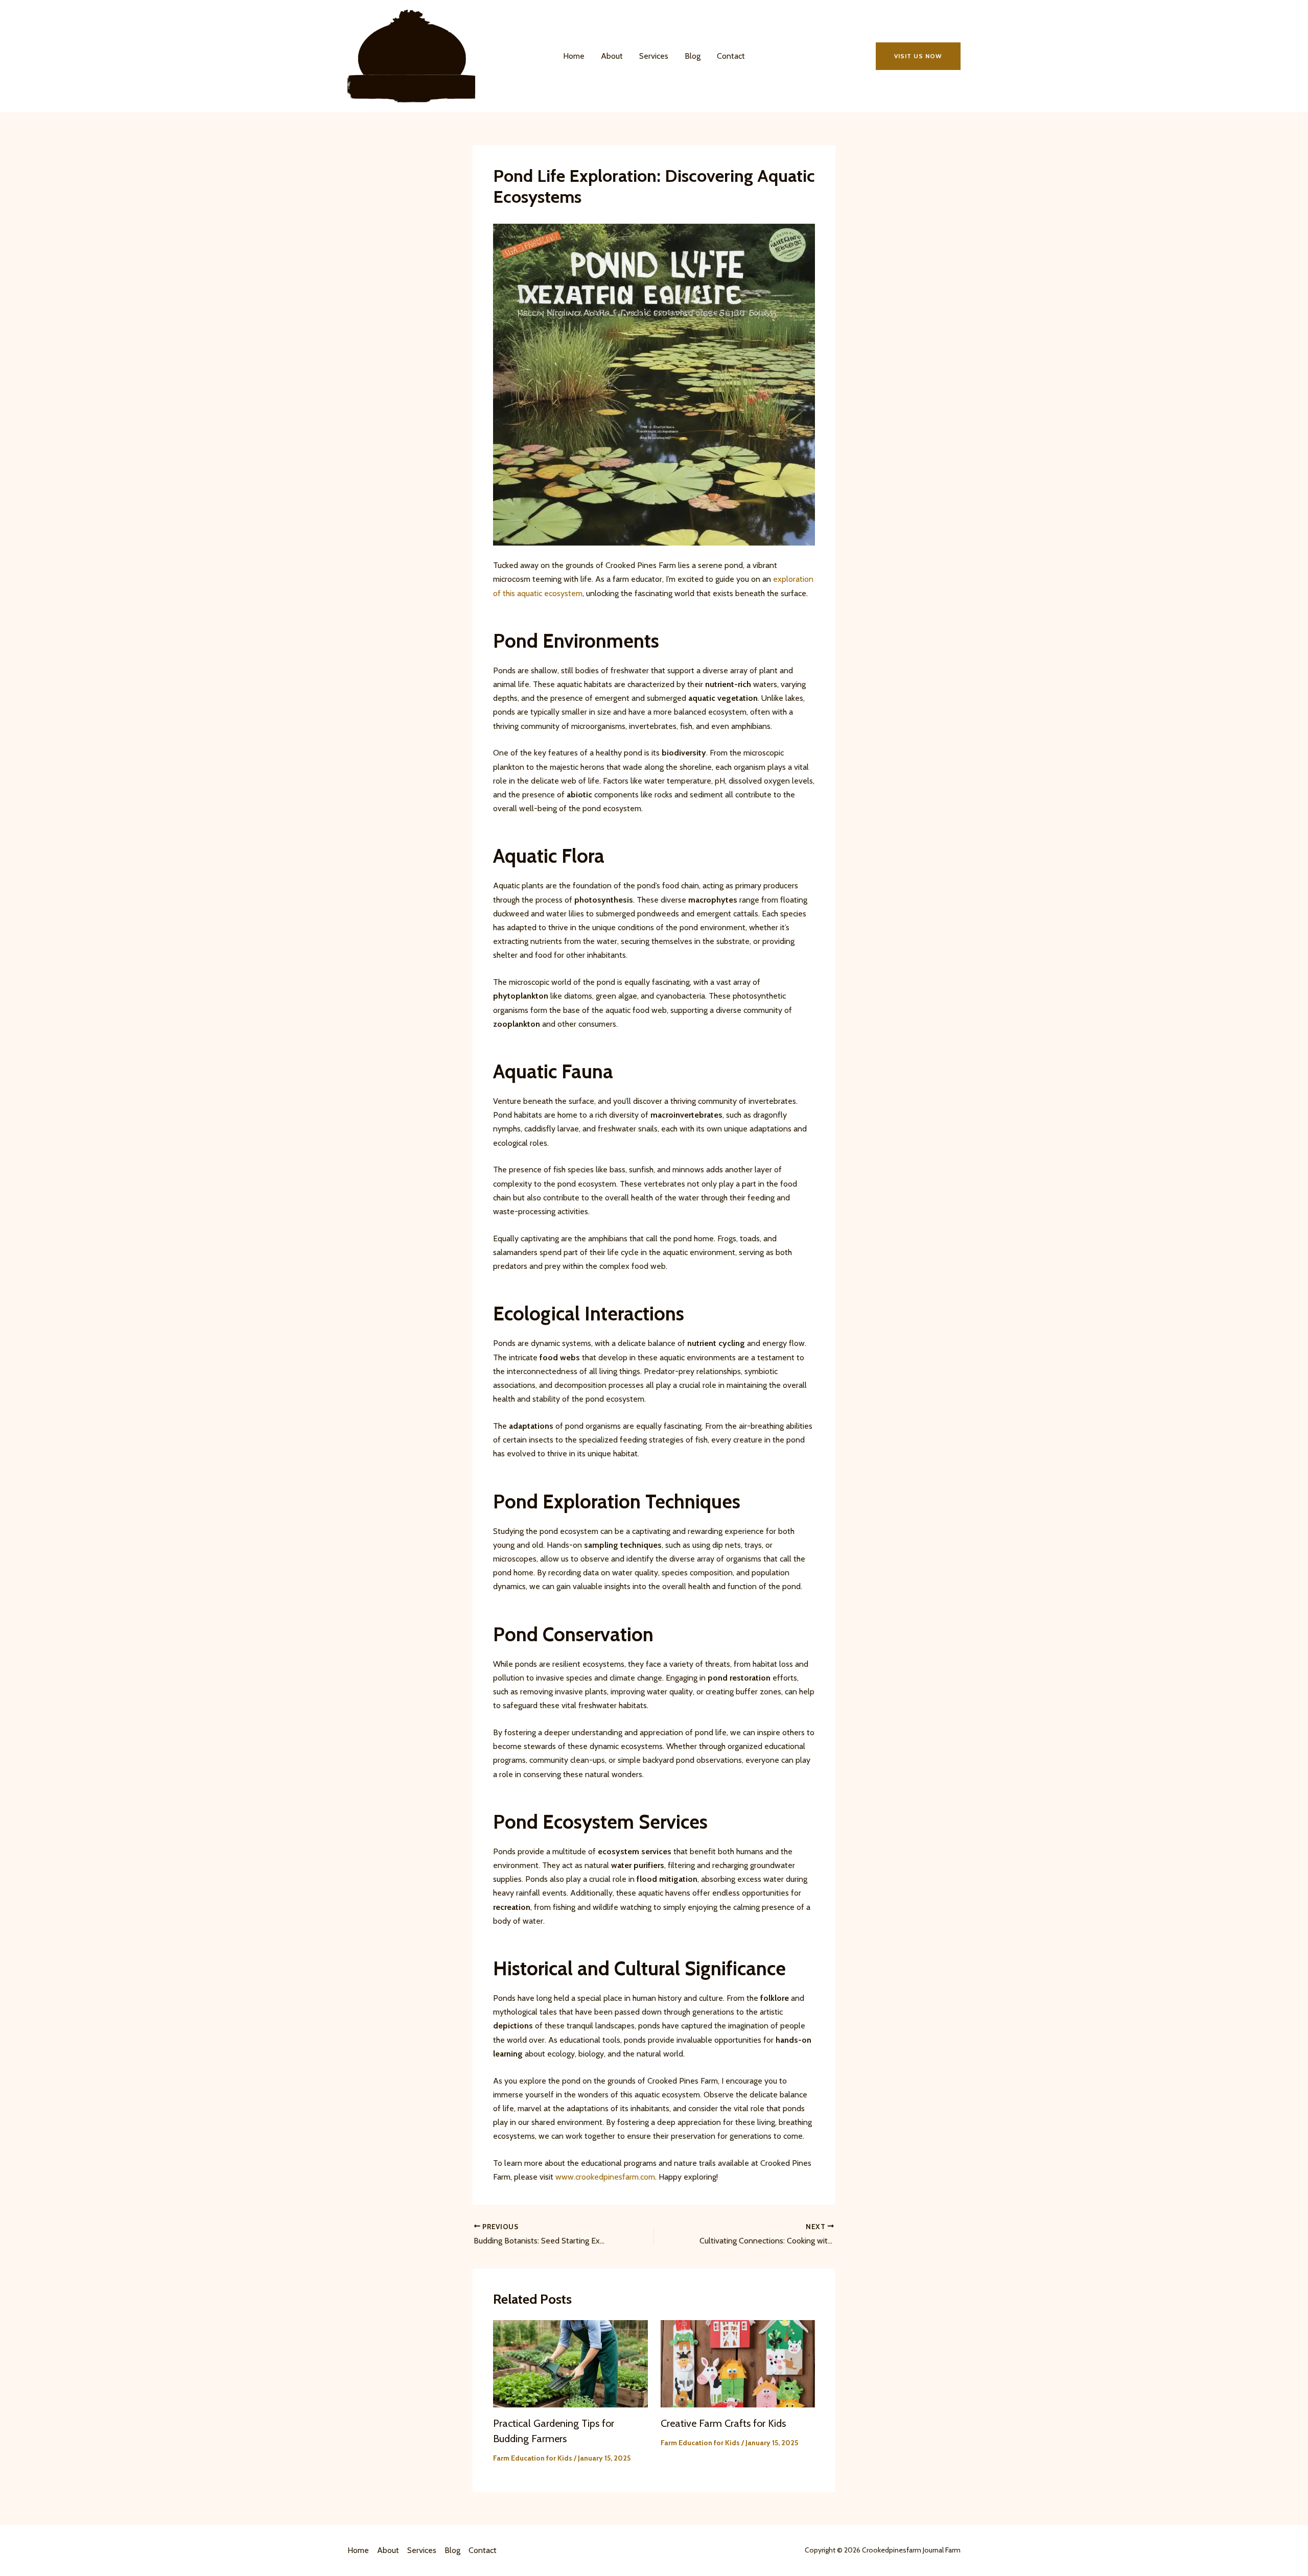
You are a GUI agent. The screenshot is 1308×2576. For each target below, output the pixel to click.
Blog (693, 56)
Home (574, 56)
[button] (918, 56)
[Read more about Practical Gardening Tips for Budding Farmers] (570, 2363)
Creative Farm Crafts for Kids (723, 2423)
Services (654, 56)
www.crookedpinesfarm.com (605, 2177)
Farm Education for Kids (533, 2458)
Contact (731, 56)
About (612, 56)
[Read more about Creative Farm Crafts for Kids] (738, 2363)
